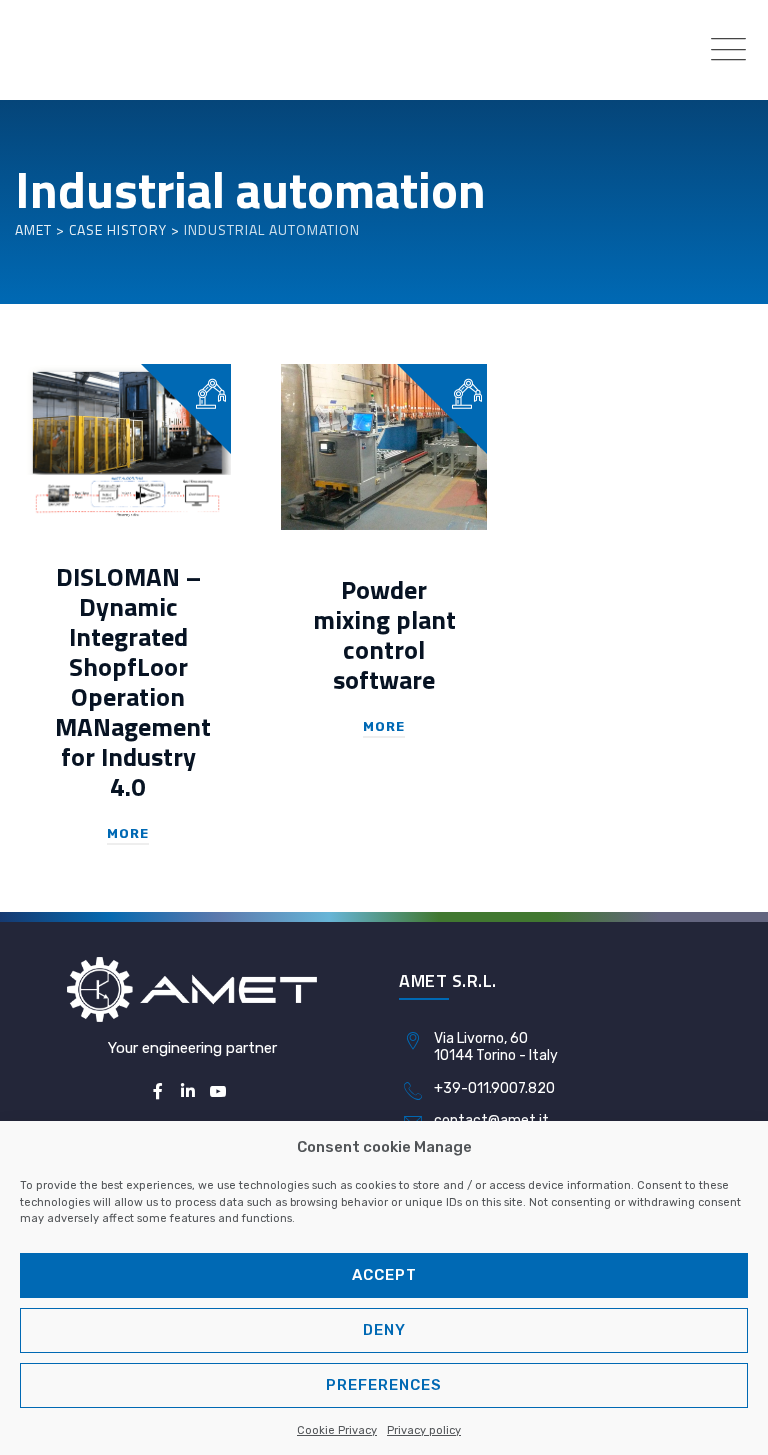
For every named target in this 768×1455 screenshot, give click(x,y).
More (128, 833)
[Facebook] (157, 1092)
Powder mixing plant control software (384, 634)
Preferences (384, 1385)
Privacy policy (424, 1430)
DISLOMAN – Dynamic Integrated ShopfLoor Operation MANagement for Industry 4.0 (133, 681)
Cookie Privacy (337, 1430)
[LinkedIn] (188, 1092)
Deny (384, 1330)
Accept (384, 1275)
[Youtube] (218, 1092)
